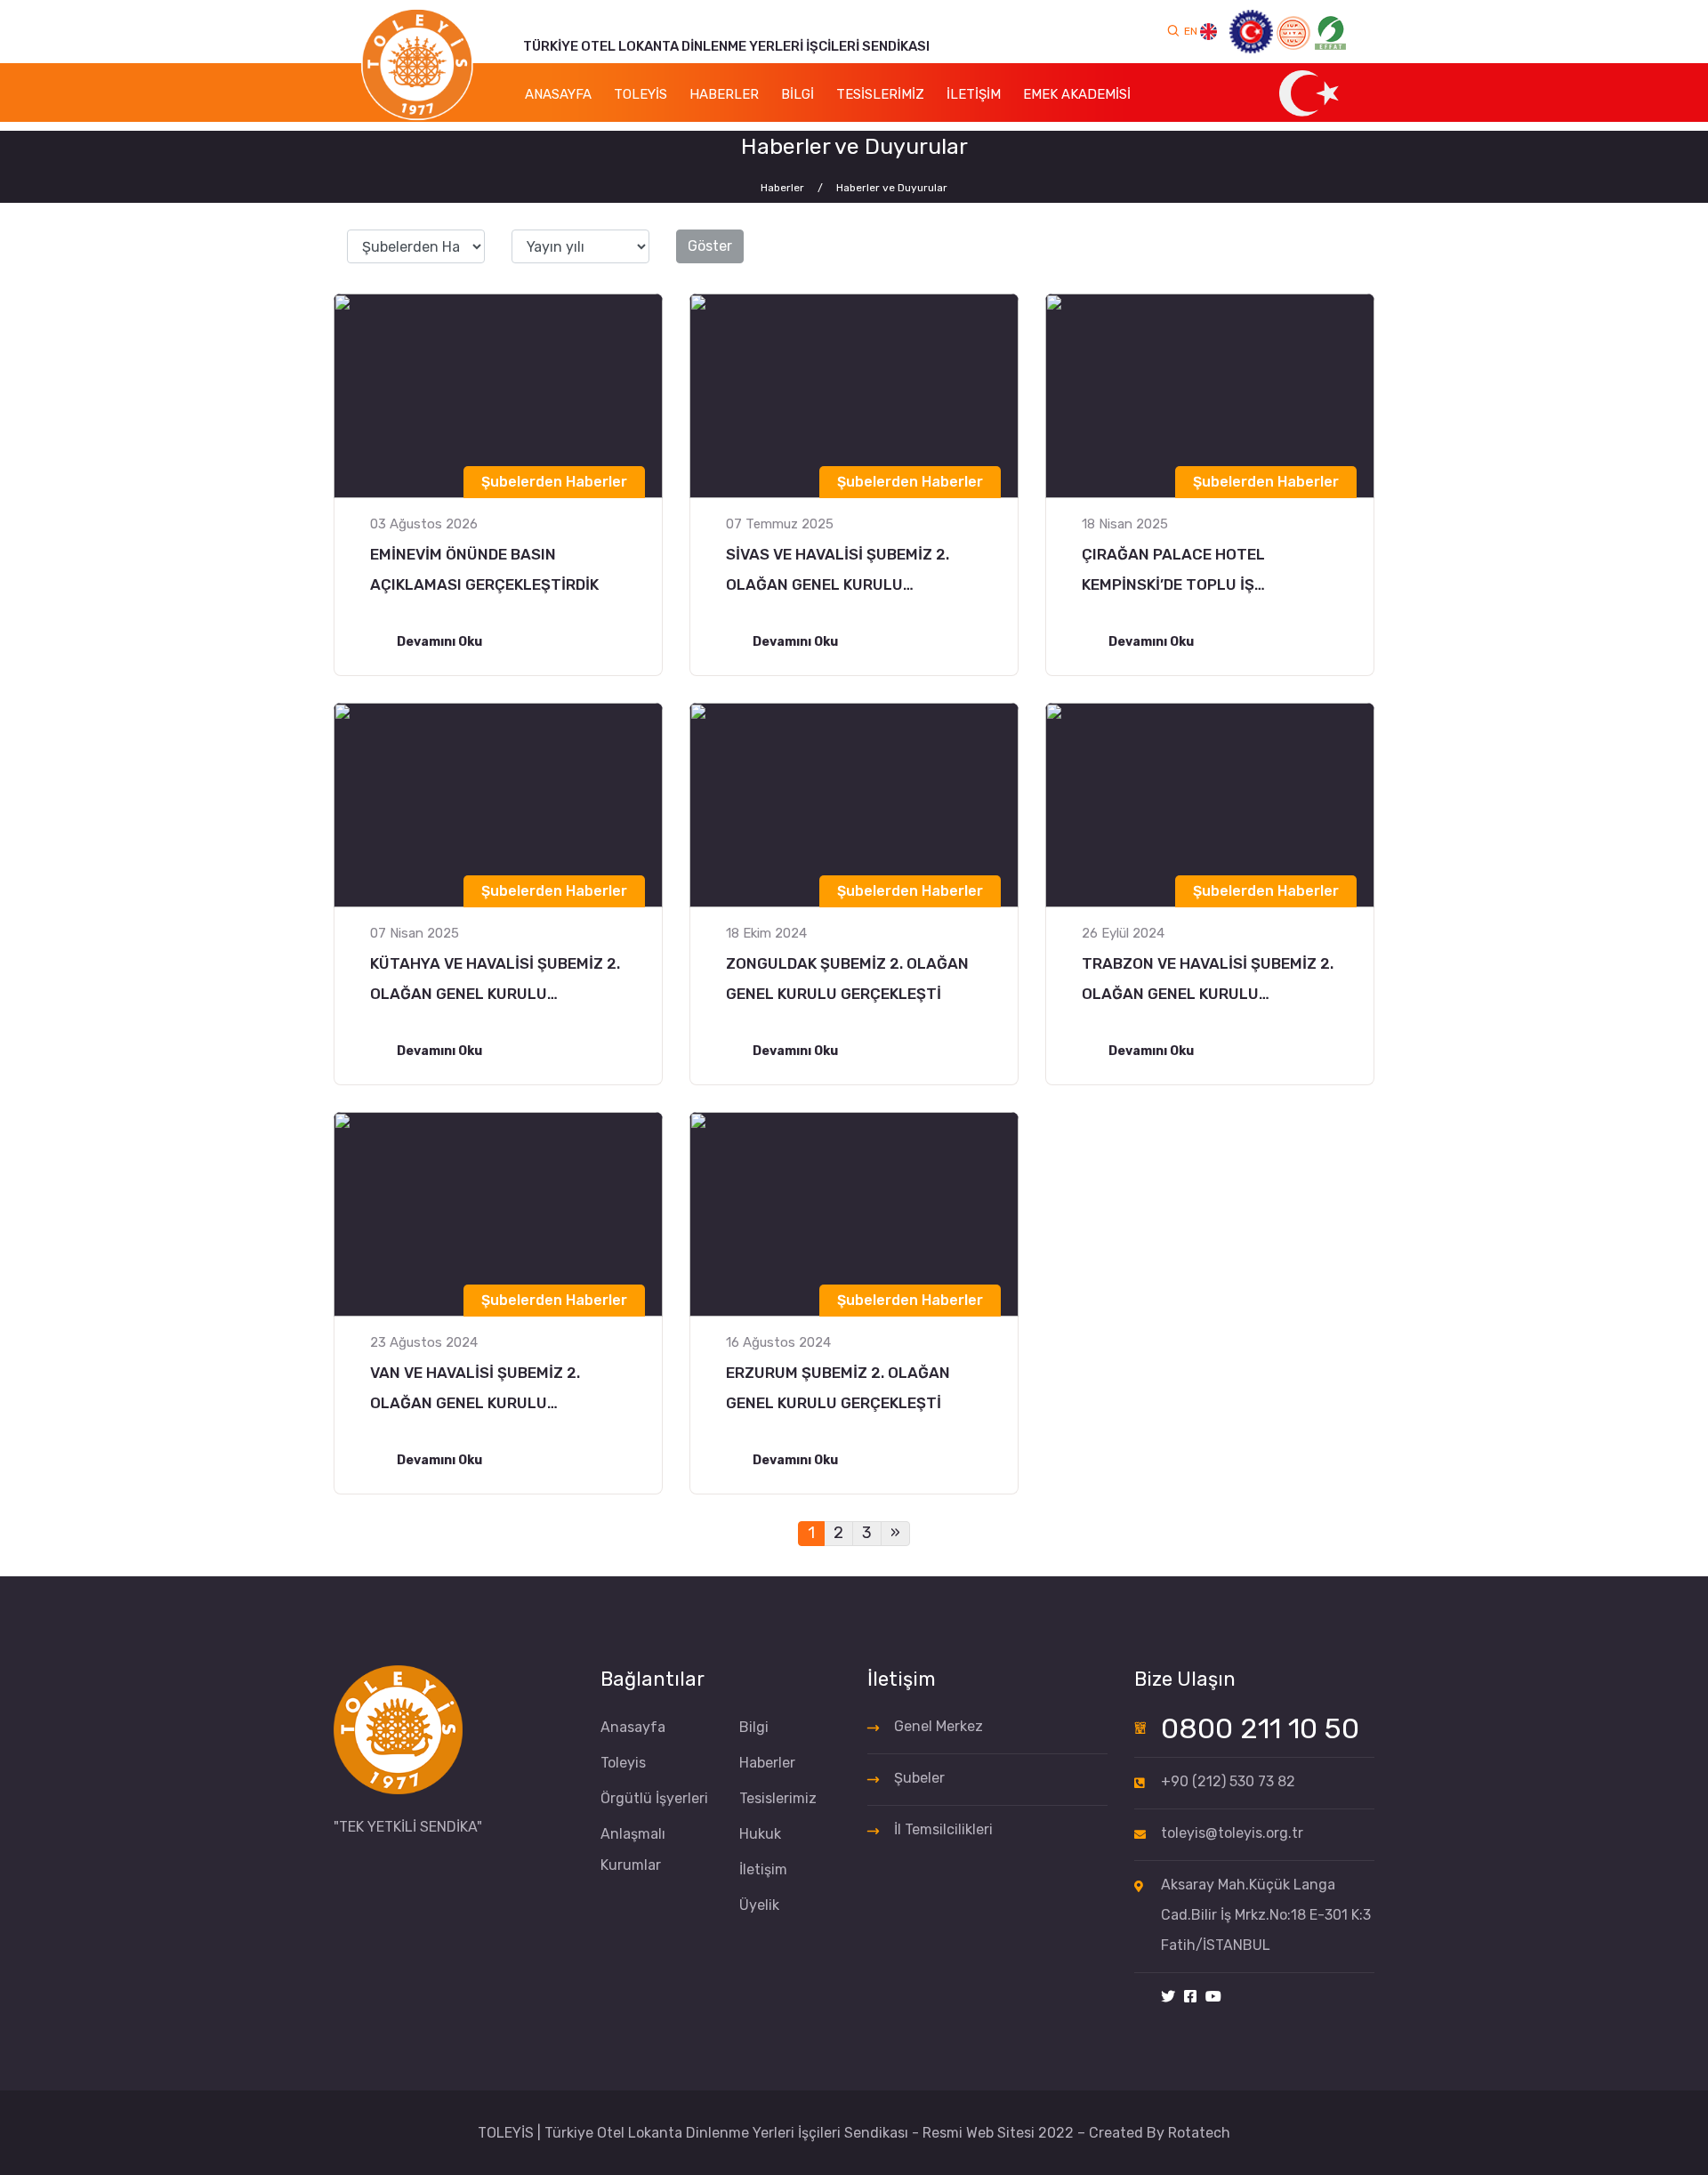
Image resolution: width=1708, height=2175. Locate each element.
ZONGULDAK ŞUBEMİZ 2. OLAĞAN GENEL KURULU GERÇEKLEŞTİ (847, 979)
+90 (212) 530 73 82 (1228, 1781)
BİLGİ (798, 94)
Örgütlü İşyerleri (654, 1798)
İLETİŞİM (974, 94)
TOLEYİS (640, 94)
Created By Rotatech (1160, 2133)
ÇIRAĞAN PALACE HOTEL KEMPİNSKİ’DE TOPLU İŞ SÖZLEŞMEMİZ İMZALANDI (1177, 572)
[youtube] (1213, 1997)
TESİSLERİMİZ (880, 94)
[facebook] (1190, 1997)
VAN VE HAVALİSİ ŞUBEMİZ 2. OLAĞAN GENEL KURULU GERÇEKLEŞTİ (475, 1391)
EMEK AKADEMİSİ (1077, 94)
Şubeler (919, 1778)
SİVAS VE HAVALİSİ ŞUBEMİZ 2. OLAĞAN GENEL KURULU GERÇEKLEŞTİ (838, 572)
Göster (710, 246)
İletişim (763, 1869)
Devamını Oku (439, 642)
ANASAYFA (558, 94)
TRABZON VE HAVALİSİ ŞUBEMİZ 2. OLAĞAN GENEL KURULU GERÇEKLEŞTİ (1208, 982)
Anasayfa (633, 1727)
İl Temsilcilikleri (943, 1829)
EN (1192, 31)
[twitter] (1168, 1997)
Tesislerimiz (778, 1798)
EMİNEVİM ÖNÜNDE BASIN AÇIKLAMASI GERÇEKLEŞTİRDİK (484, 569)
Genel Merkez (939, 1726)
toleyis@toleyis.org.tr (1232, 1833)
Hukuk (760, 1834)
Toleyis (623, 1763)
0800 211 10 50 (1260, 1728)
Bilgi (754, 1727)
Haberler (767, 1763)
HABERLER (724, 94)
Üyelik (759, 1905)
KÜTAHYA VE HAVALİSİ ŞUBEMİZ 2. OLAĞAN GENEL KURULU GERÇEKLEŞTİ (495, 982)
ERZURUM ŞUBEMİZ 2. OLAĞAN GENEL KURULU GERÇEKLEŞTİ (838, 1388)
